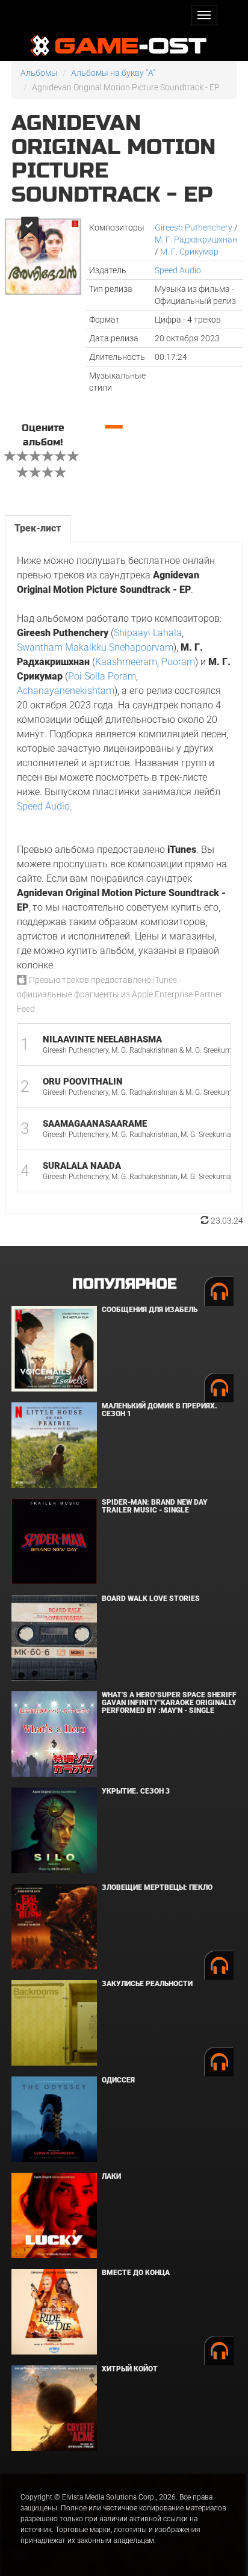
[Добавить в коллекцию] (29, 228)
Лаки (111, 2176)
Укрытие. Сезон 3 (136, 1791)
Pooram (178, 662)
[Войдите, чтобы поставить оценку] (10, 457)
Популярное (124, 1284)
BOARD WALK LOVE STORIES (151, 1599)
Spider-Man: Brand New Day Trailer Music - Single (155, 1506)
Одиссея (118, 2080)
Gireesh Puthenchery (194, 228)
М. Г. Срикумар (189, 252)
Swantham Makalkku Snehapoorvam (95, 647)
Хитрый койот (130, 2369)
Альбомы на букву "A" (113, 73)
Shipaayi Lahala (148, 633)
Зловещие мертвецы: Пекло (157, 1887)
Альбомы (39, 73)
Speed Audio (178, 270)
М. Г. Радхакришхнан (196, 240)
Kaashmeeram (126, 662)
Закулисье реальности (147, 1984)
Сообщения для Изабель (150, 1310)
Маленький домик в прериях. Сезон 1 (160, 1410)
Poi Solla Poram (102, 676)
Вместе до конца (136, 2273)
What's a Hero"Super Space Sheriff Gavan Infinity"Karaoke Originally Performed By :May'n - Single (169, 1703)
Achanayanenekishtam (66, 691)
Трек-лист (38, 528)
